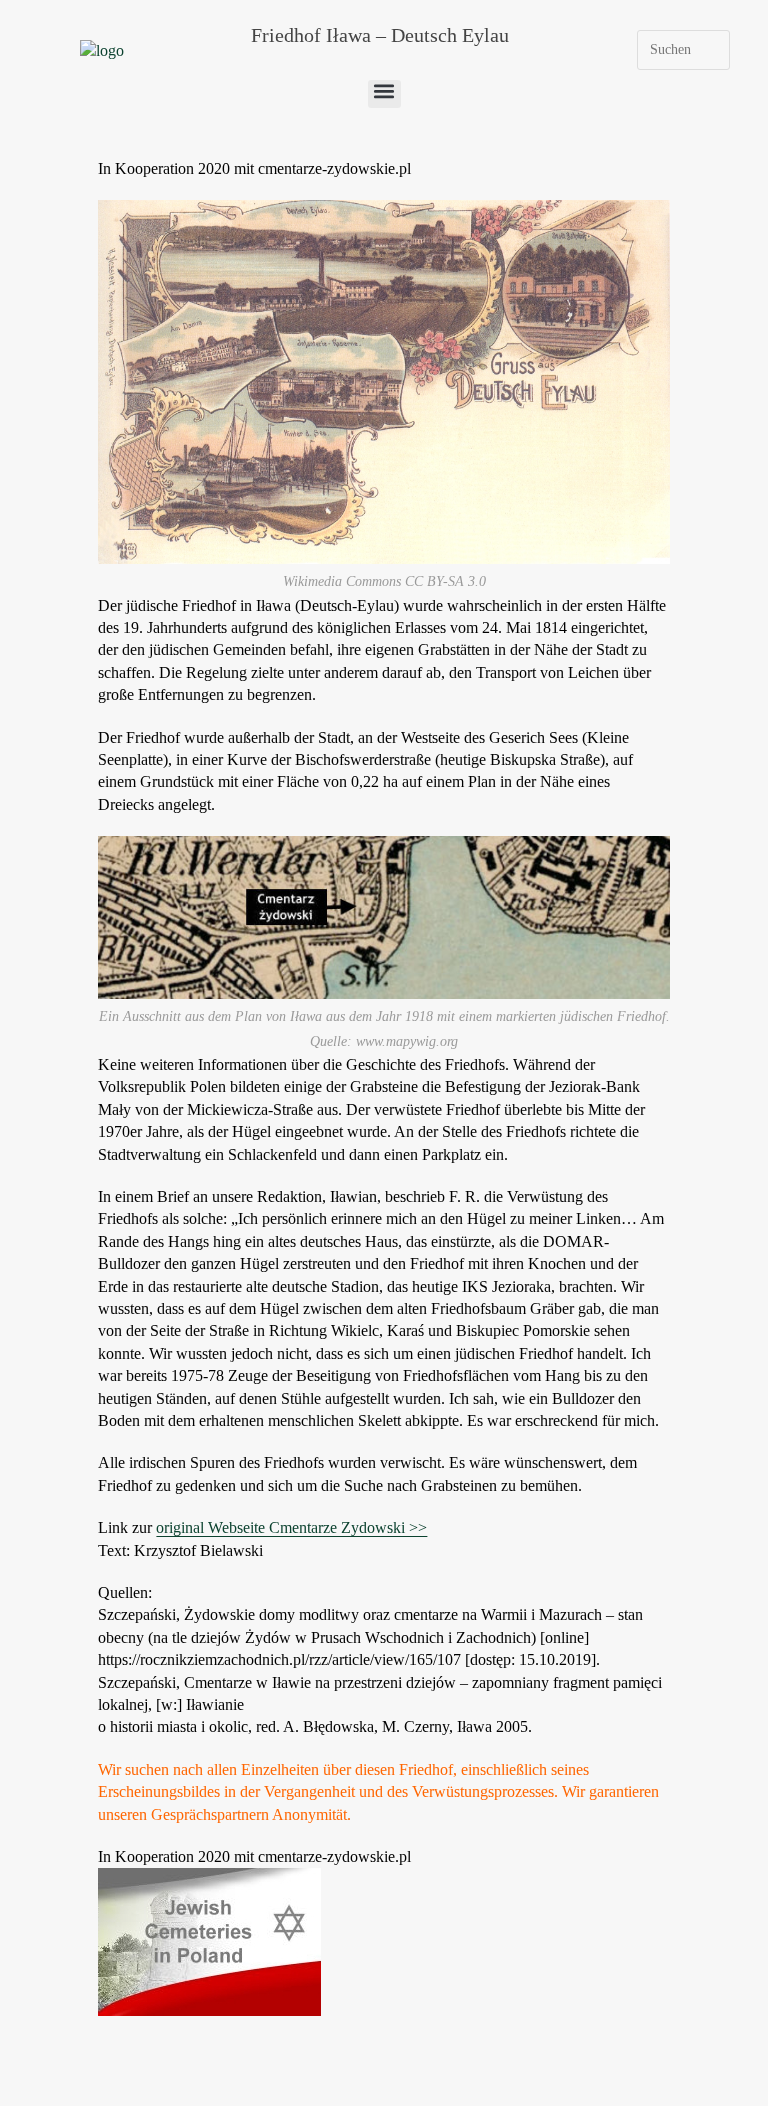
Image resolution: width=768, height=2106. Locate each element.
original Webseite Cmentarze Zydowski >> (291, 1527)
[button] (384, 94)
